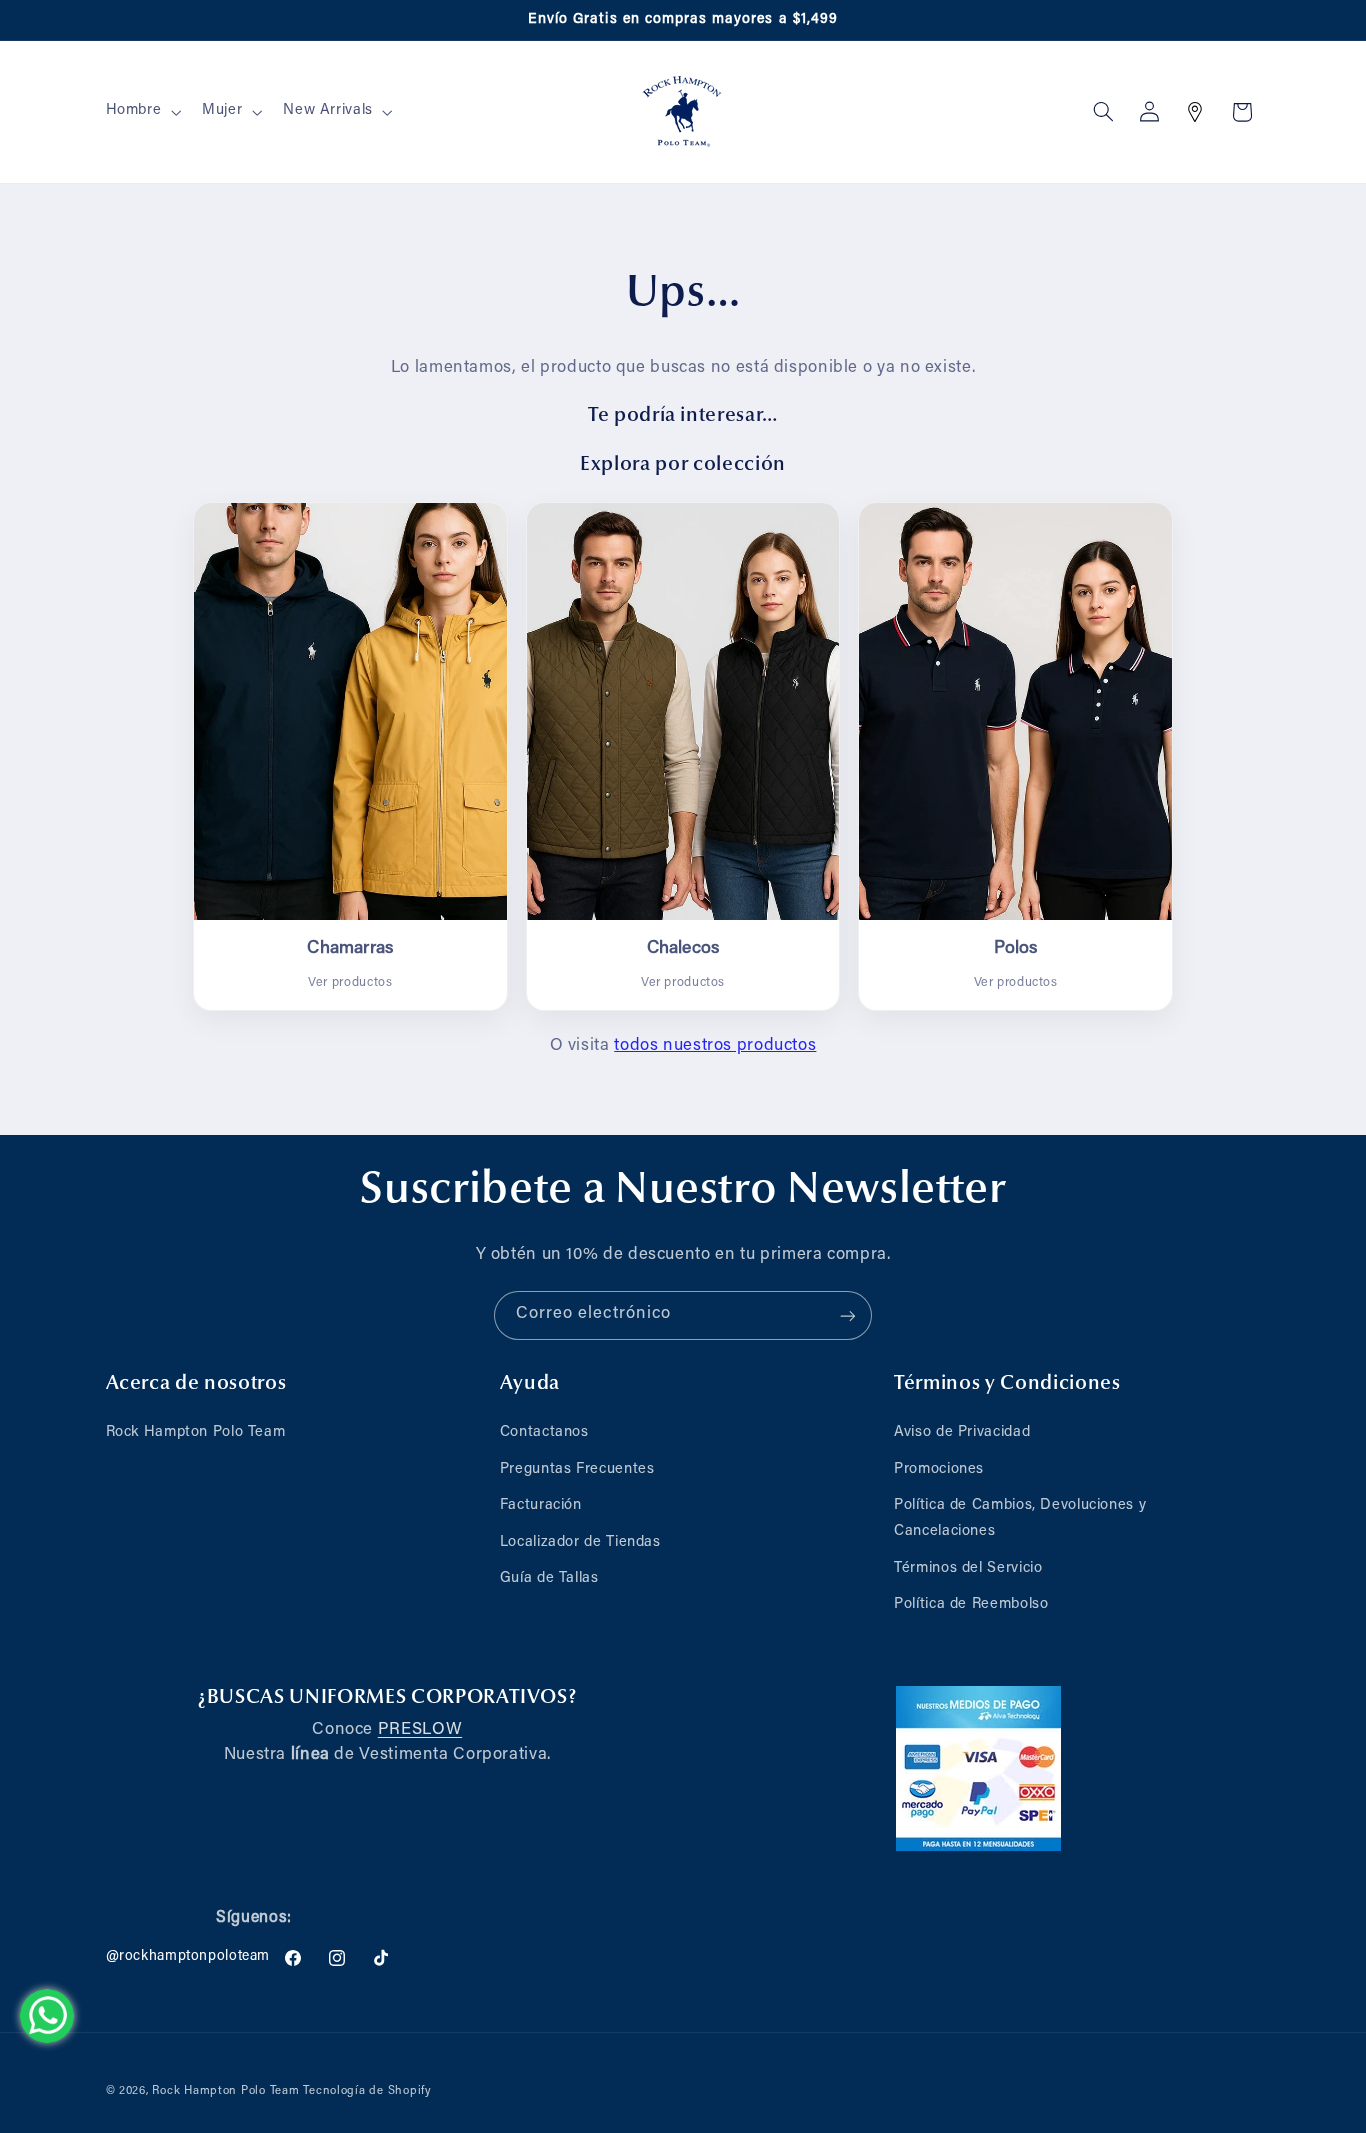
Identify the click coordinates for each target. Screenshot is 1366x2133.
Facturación (541, 1506)
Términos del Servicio (968, 1568)
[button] (141, 112)
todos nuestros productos (715, 1046)
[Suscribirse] (848, 1315)
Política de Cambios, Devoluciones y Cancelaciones (1020, 1519)
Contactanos (544, 1433)
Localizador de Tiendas (580, 1542)
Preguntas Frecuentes (577, 1469)
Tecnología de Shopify (367, 2090)
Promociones (939, 1469)
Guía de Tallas (549, 1578)
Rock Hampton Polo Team (196, 1433)
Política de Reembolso (971, 1604)
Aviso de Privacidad (962, 1433)
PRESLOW (420, 1730)
